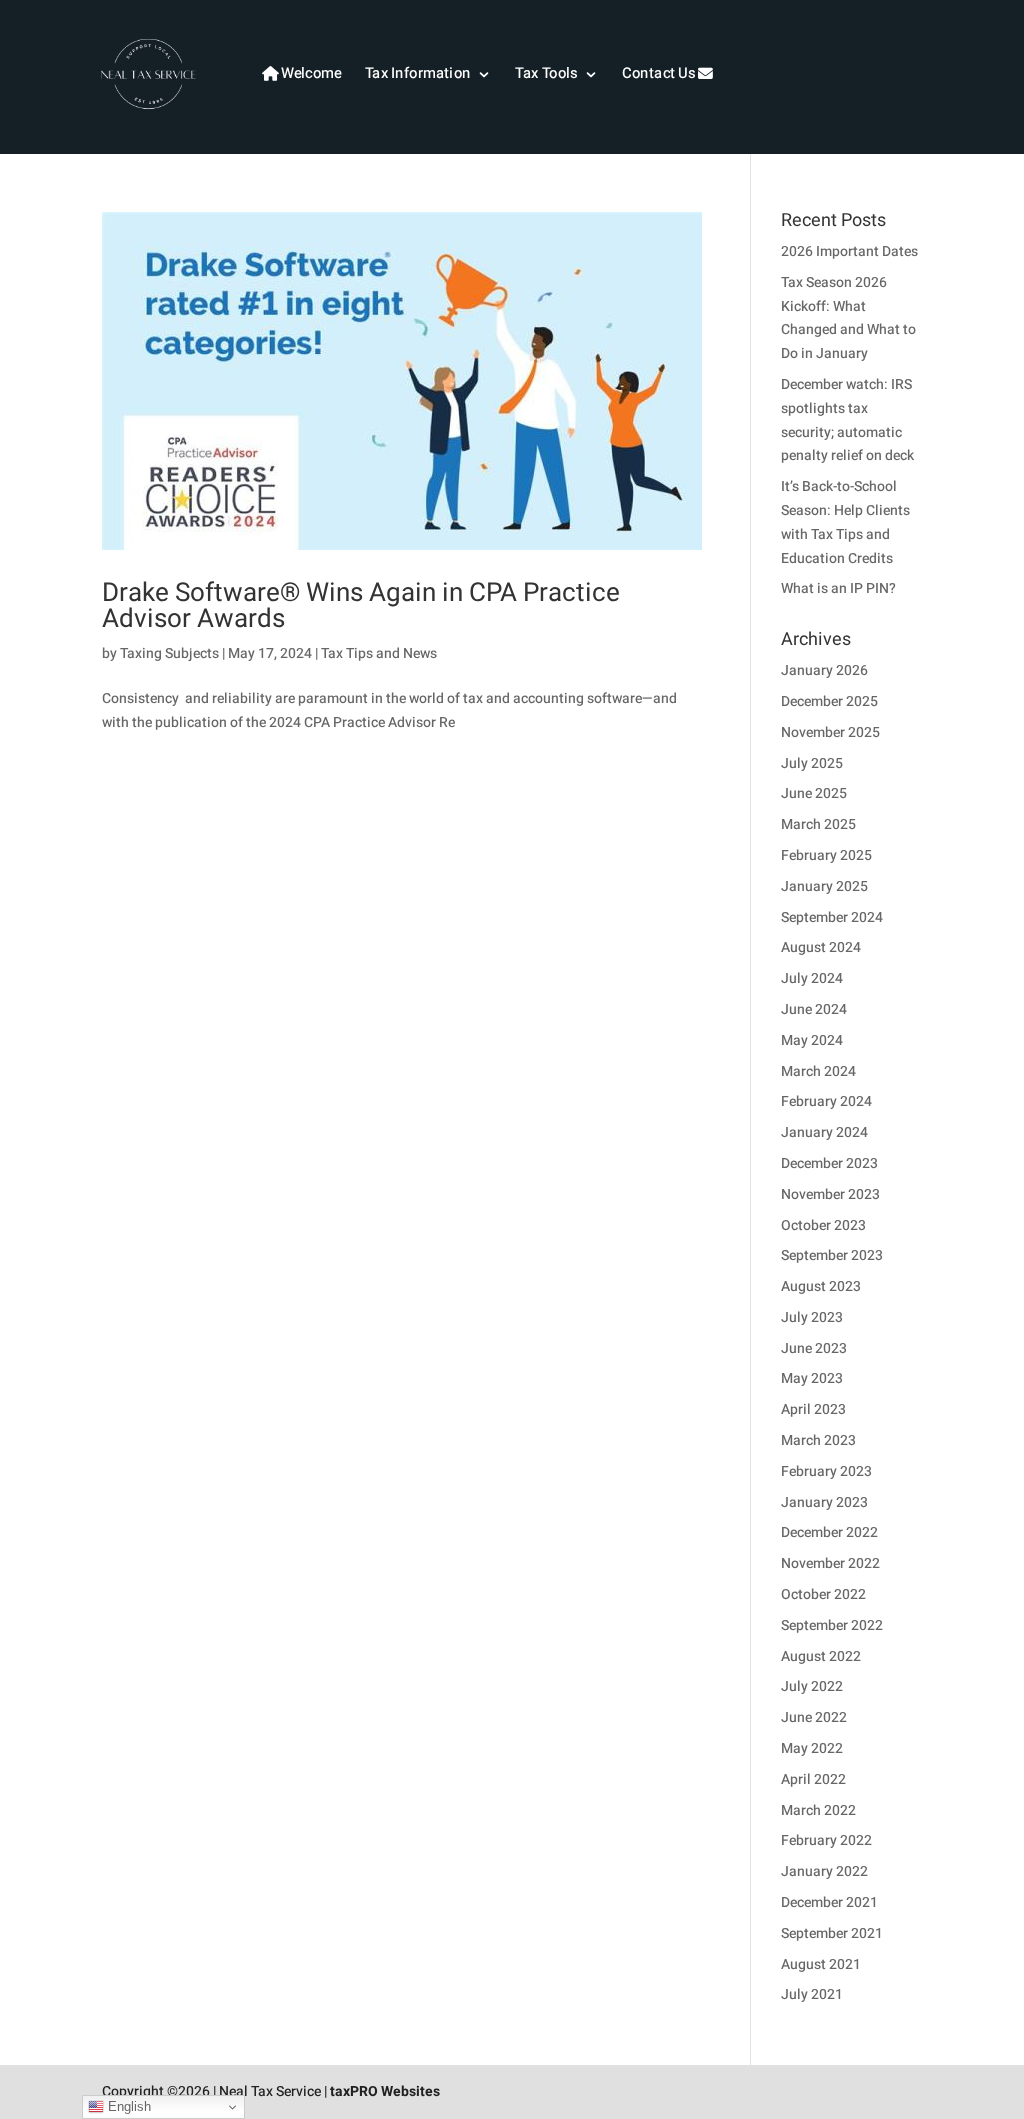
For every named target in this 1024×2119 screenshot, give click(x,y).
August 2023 (821, 1286)
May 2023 (812, 1378)
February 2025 (826, 855)
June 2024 (814, 1009)
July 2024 (812, 978)
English (127, 2106)
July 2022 (812, 1686)
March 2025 (818, 824)
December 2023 (829, 1163)
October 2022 (823, 1594)
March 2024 (818, 1071)
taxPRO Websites (385, 2091)
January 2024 (824, 1132)
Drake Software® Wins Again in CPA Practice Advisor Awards (361, 606)
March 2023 (818, 1440)
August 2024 (821, 947)
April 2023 (813, 1409)
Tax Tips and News (379, 653)
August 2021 (821, 1964)
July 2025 (812, 763)
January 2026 (824, 670)
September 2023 (832, 1255)
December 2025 (829, 701)
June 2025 (814, 793)
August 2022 (821, 1656)
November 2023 (830, 1194)
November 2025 (830, 732)
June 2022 (814, 1717)
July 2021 (812, 1994)
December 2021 (829, 1902)
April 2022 (813, 1779)
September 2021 (832, 1933)
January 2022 (824, 1871)
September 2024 (832, 917)
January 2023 (824, 1502)
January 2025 (824, 886)
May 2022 (812, 1748)
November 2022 (830, 1563)
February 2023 (826, 1471)
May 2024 (812, 1040)
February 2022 (826, 1840)
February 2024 (826, 1101)
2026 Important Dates (849, 251)
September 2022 (832, 1625)
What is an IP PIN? (838, 588)
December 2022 (829, 1532)
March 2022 (818, 1810)
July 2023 (812, 1317)
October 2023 (823, 1225)
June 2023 (814, 1348)
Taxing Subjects (169, 653)
